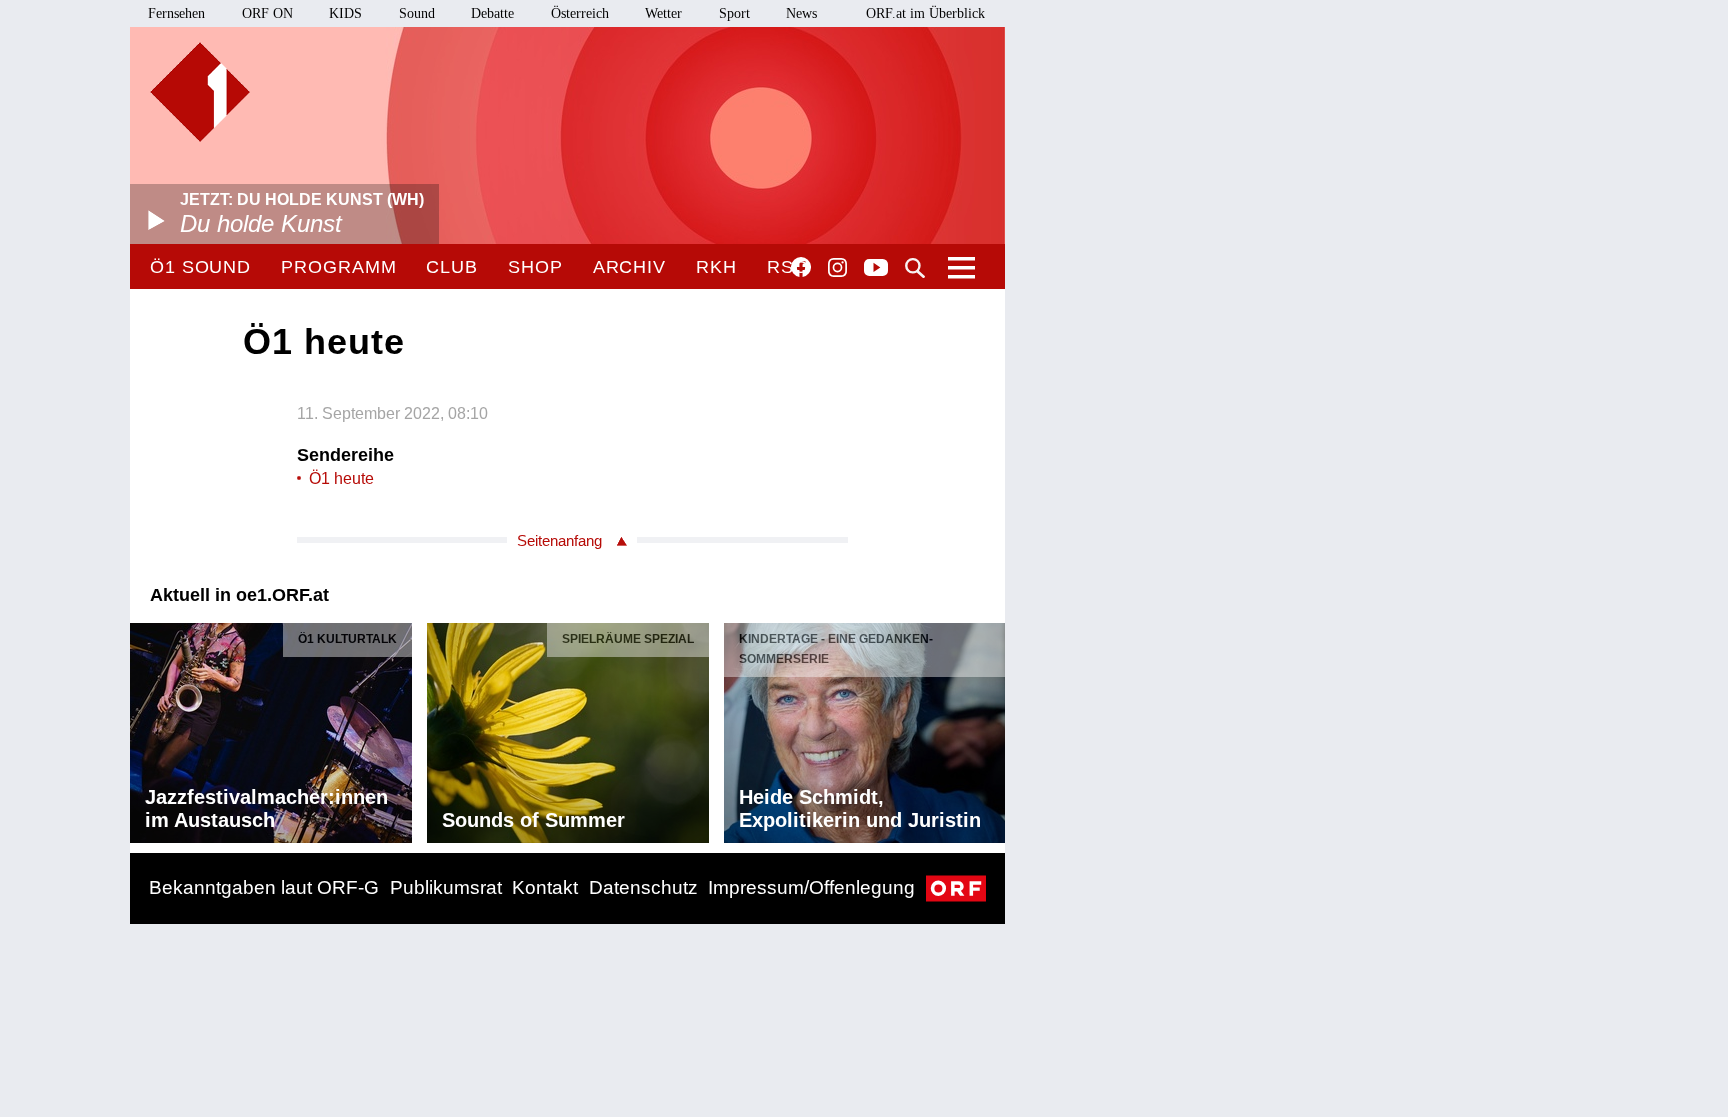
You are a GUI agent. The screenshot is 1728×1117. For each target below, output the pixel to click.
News (801, 13)
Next (989, 728)
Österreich (580, 13)
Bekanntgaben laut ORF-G (264, 887)
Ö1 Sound (200, 267)
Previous (146, 728)
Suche (915, 268)
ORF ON (267, 13)
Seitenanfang (559, 540)
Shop (535, 267)
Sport (734, 13)
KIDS (345, 13)
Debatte (492, 13)
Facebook (801, 267)
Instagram (837, 268)
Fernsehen (176, 13)
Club (452, 267)
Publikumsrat (446, 887)
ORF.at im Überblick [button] (925, 13)
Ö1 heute (341, 478)
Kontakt (545, 887)
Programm (338, 267)
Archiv (629, 267)
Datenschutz (643, 887)
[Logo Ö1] (200, 92)
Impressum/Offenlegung (811, 887)
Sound (417, 13)
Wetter (663, 13)
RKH (716, 267)
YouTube (876, 269)
